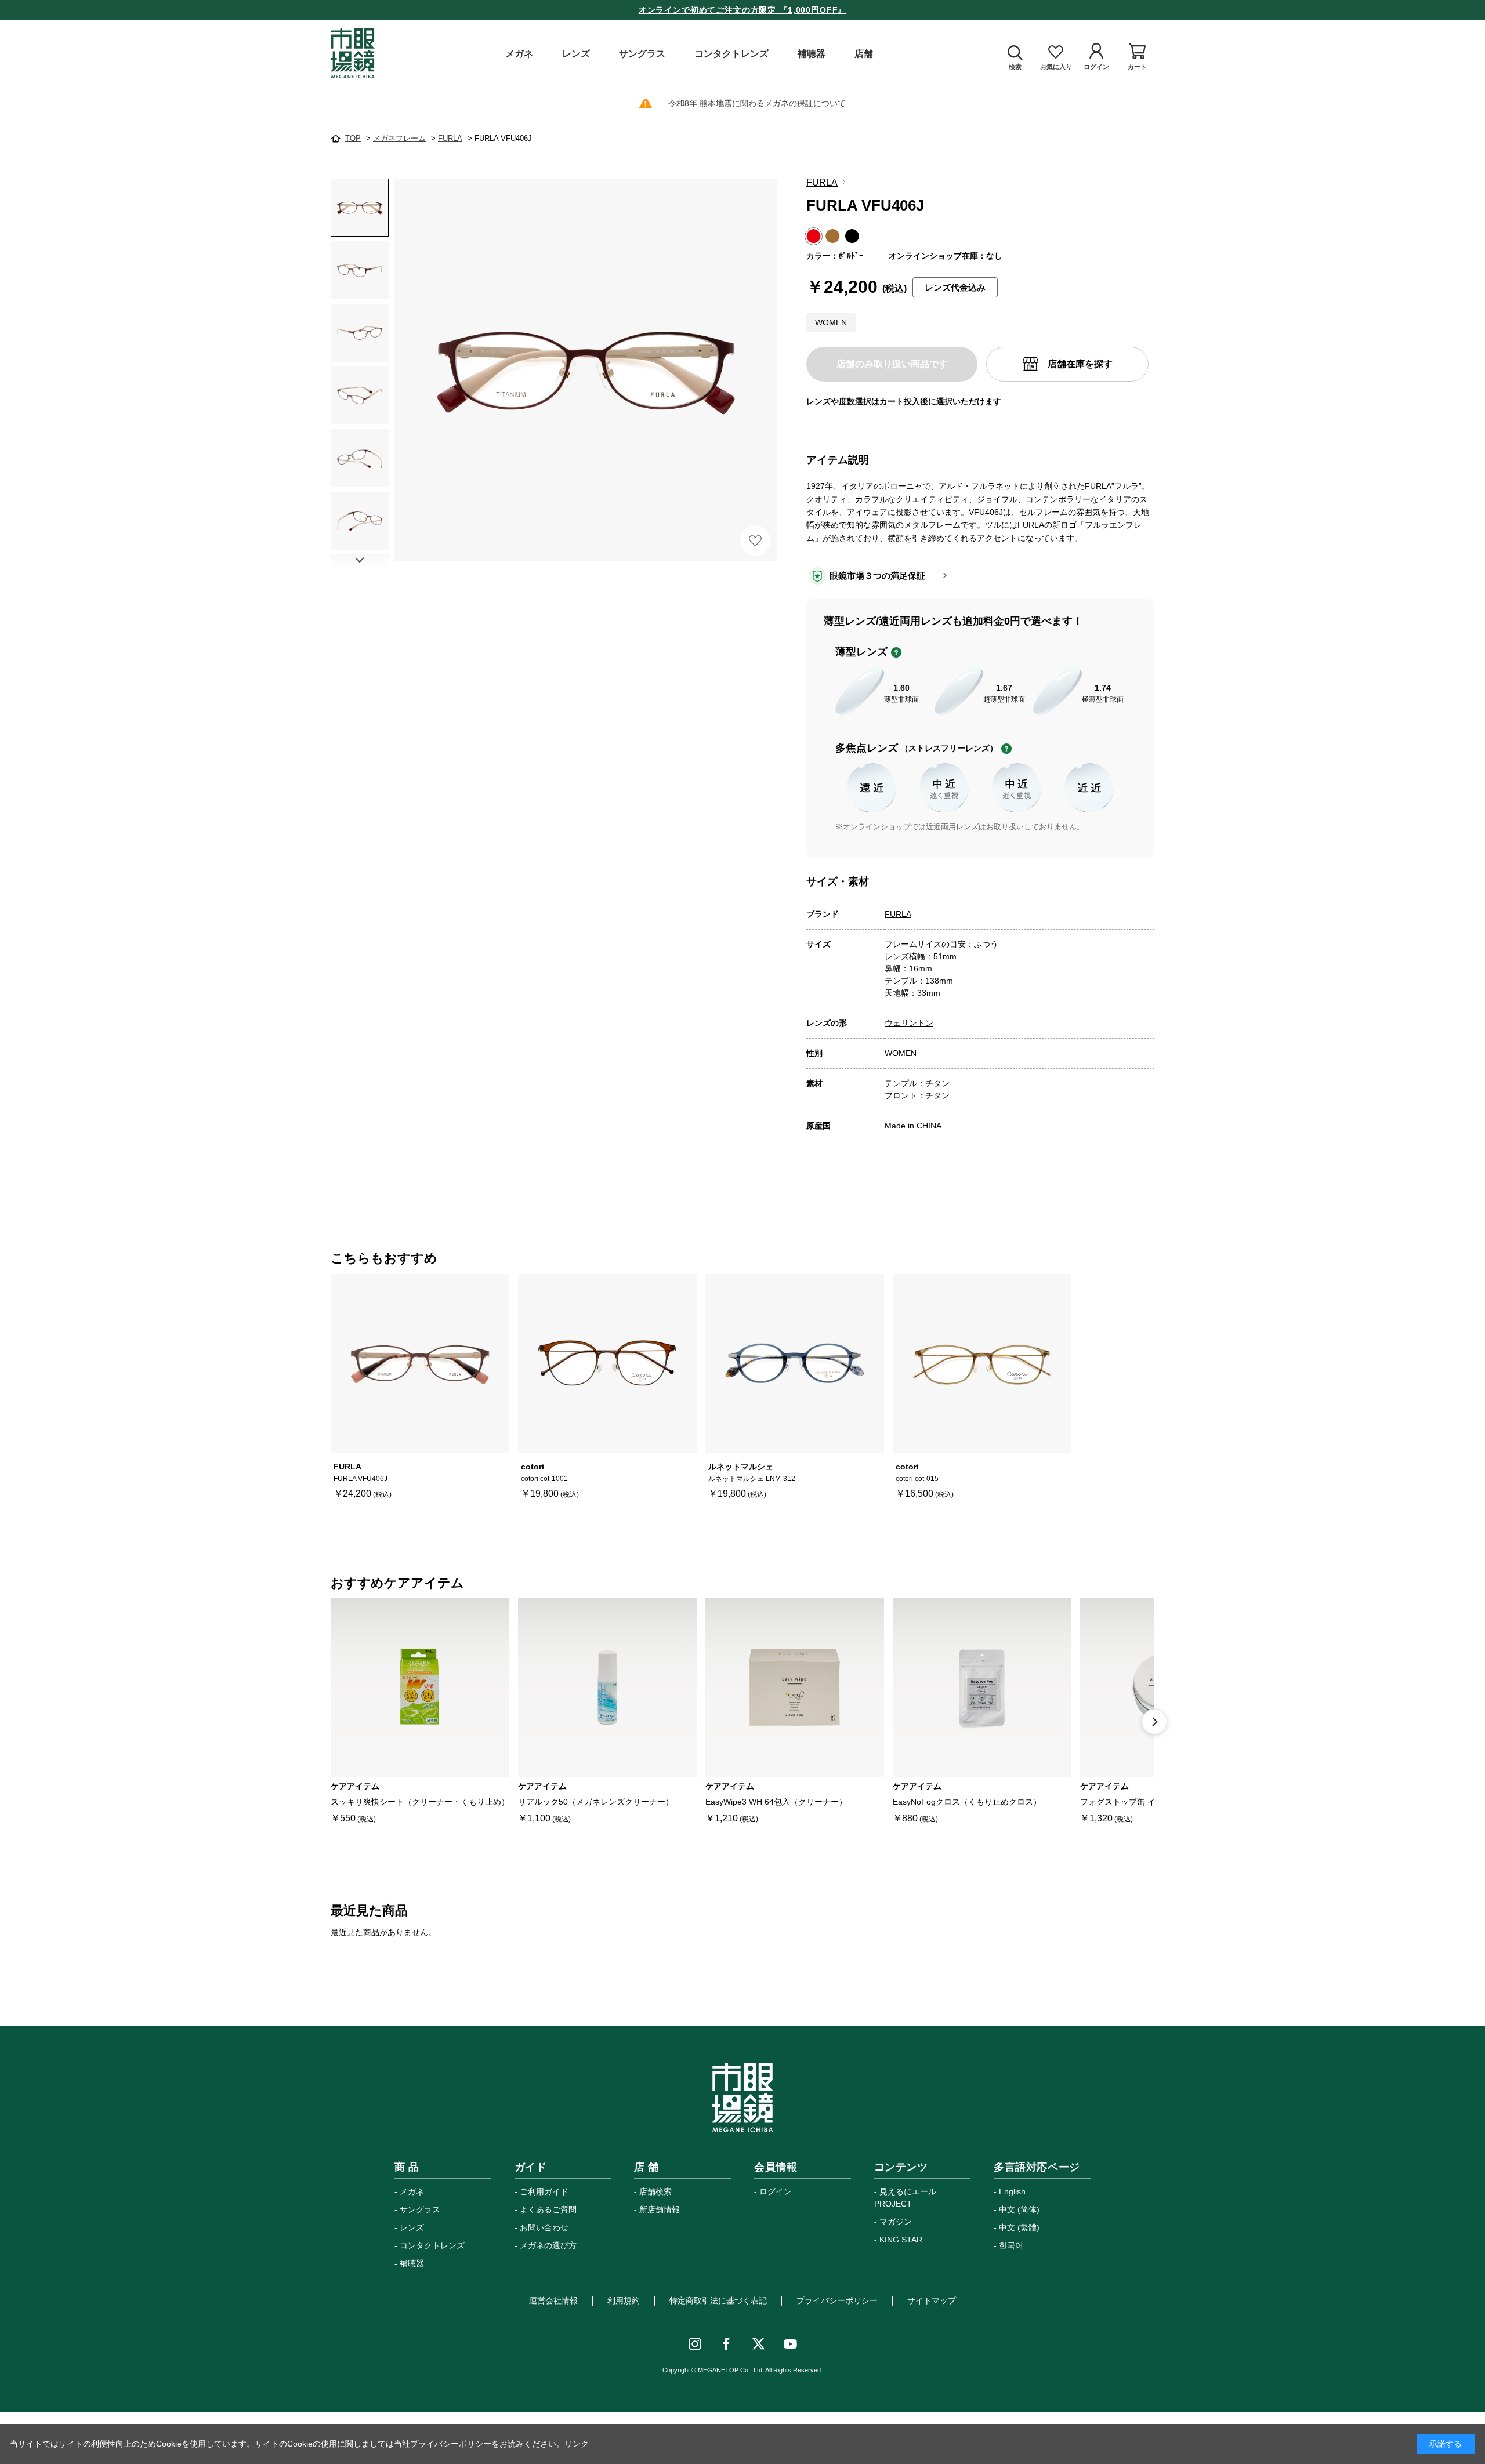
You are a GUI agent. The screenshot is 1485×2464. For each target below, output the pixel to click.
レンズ (412, 2227)
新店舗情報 (660, 2209)
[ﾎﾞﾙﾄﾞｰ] (586, 370)
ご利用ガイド (544, 2191)
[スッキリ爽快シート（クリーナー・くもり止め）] (420, 1688)
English (1012, 2191)
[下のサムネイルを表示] (360, 560)
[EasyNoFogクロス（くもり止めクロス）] (982, 1688)
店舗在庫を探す (1080, 364)
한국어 (1011, 2245)
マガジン (896, 2222)
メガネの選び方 (548, 2245)
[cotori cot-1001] (607, 1363)
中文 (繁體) (1019, 2227)
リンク (577, 2444)
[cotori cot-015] (982, 1363)
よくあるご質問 (548, 2209)
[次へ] (1154, 1722)
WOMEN (901, 1053)
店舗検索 (655, 2191)
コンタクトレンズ (432, 2245)
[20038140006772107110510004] (360, 208)
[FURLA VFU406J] (420, 1363)
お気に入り (755, 540)
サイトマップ (932, 2300)
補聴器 (412, 2263)
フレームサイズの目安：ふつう (941, 944)
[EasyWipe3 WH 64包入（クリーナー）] (795, 1688)
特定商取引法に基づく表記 (718, 2300)
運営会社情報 (553, 2300)
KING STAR (901, 2240)
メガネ (412, 2191)
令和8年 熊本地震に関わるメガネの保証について (757, 103)
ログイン (776, 2191)
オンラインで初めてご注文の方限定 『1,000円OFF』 (743, 10)
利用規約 (624, 2300)
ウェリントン (909, 1023)
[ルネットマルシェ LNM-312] (795, 1363)
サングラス (420, 2209)
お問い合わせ (544, 2227)
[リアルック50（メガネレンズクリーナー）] (607, 1688)
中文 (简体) (1019, 2209)
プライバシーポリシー (837, 2300)
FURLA (822, 182)
